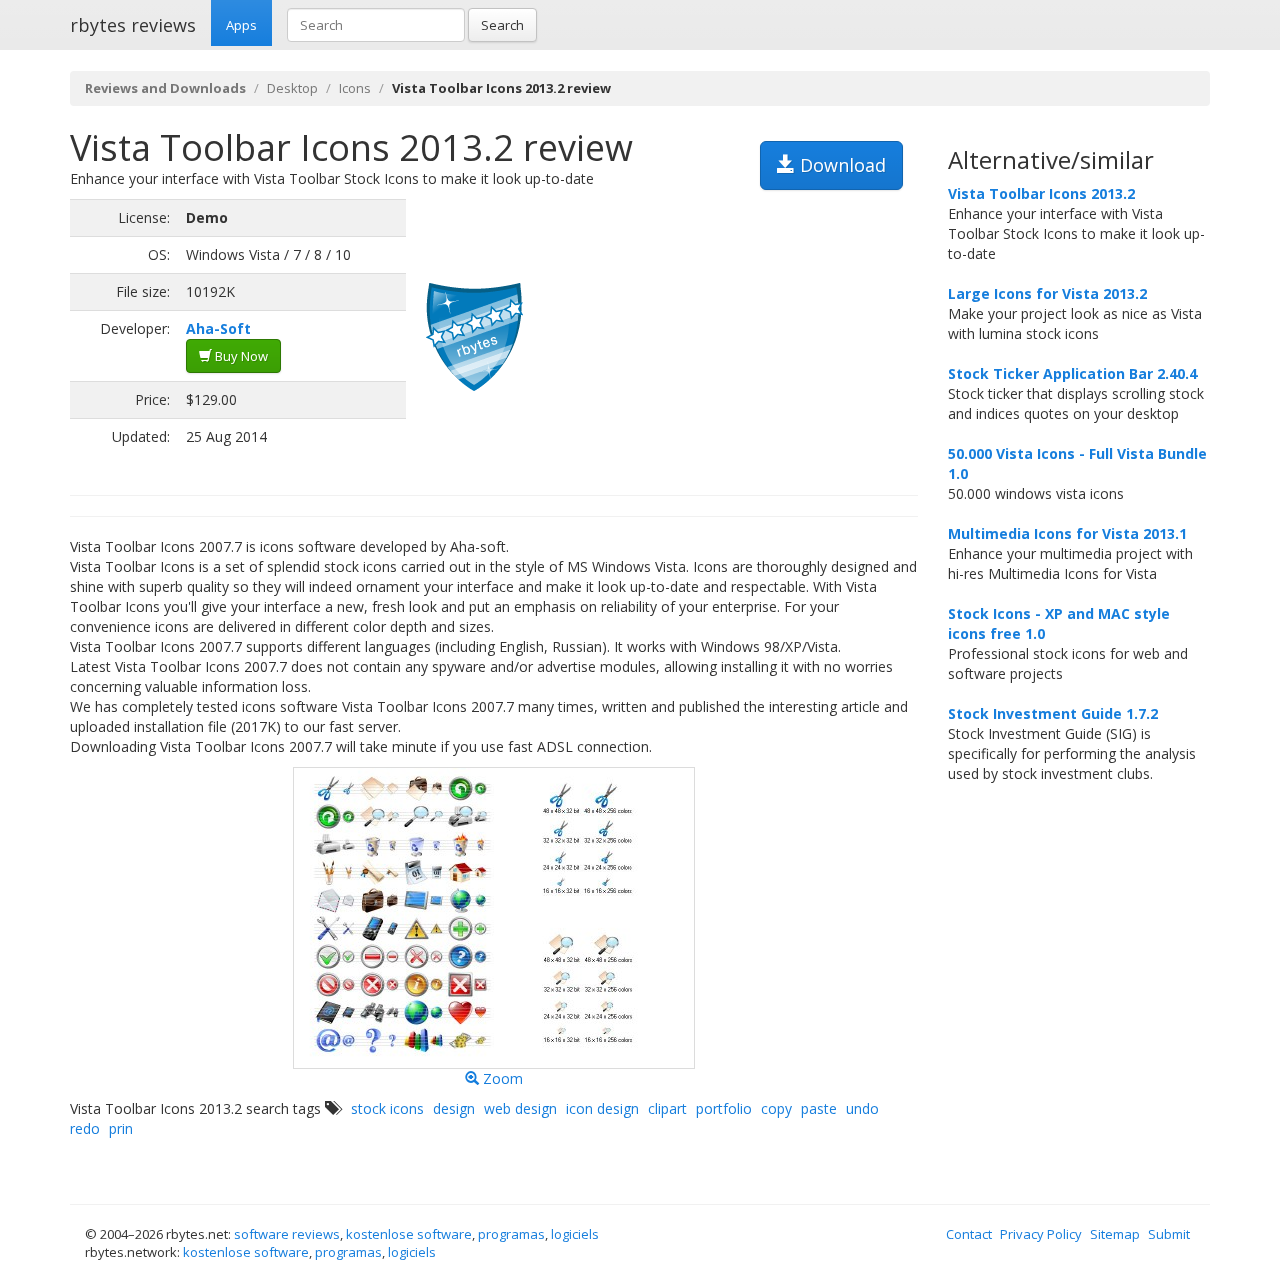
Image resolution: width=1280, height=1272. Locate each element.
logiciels (575, 1234)
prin (121, 1128)
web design (520, 1108)
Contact (969, 1234)
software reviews (287, 1234)
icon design (602, 1108)
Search (502, 25)
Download (840, 165)
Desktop (292, 88)
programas (511, 1234)
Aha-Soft (218, 328)
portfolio (724, 1108)
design (454, 1108)
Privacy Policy (1041, 1234)
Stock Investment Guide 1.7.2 (1053, 713)
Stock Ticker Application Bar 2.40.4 (1072, 373)
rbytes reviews (133, 25)
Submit (1169, 1234)
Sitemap (1115, 1234)
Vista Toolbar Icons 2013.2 (1041, 193)
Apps (241, 25)
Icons (355, 88)
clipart (667, 1108)
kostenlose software (409, 1234)
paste (819, 1108)
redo (85, 1128)
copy (776, 1108)
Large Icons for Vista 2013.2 (1047, 293)
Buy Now (240, 356)
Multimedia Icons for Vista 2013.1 (1067, 533)
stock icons (387, 1108)
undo (862, 1108)
